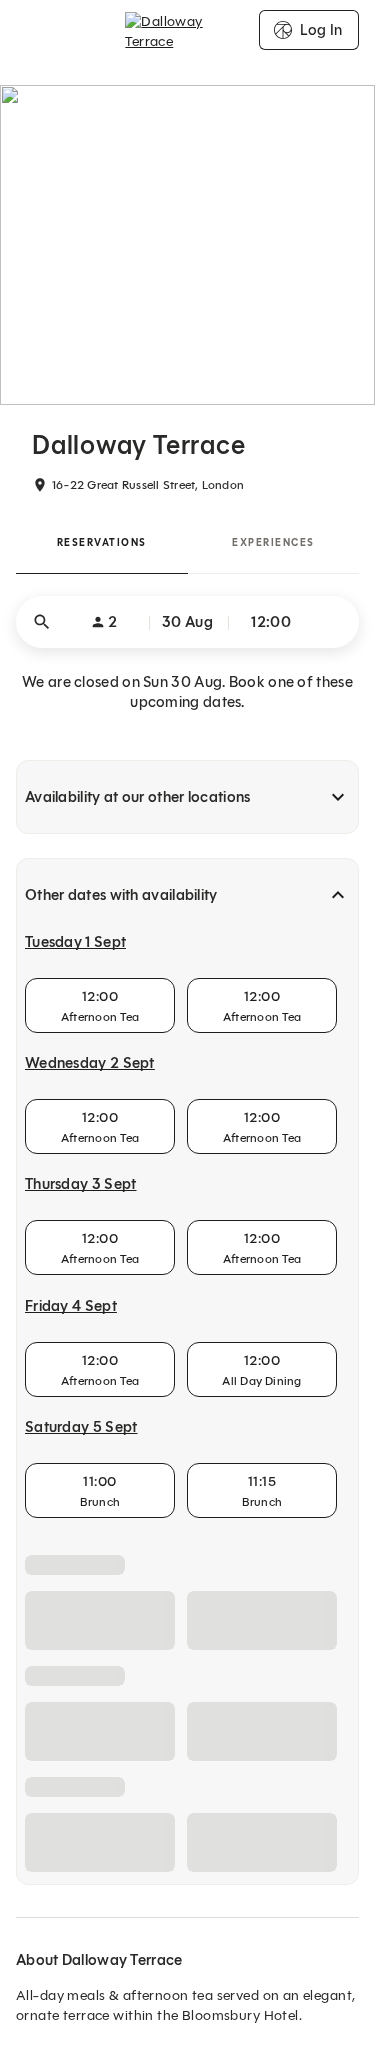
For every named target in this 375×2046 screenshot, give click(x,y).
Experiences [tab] (273, 542)
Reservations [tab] (102, 542)
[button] (187, 622)
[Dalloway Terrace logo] (187, 30)
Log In (321, 30)
